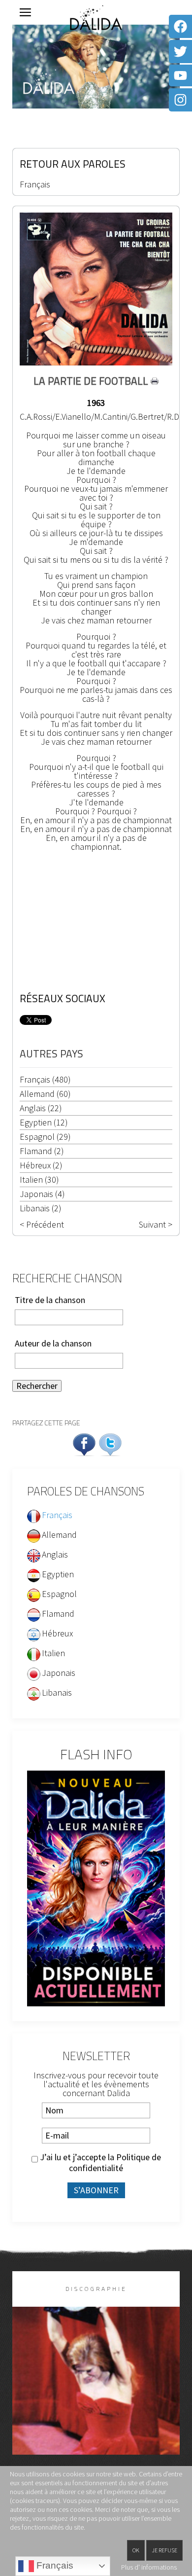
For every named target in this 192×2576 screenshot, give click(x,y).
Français (35, 184)
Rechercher (37, 1386)
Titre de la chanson (50, 1300)
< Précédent (42, 1225)
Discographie (96, 2289)
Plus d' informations (149, 2567)
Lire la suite (96, 2397)
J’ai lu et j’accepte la (99, 2163)
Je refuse (164, 2550)
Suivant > (156, 1225)
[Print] (155, 381)
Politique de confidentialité (115, 2162)
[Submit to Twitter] (110, 1443)
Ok (136, 2550)
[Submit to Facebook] (84, 1443)
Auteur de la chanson (53, 1343)
